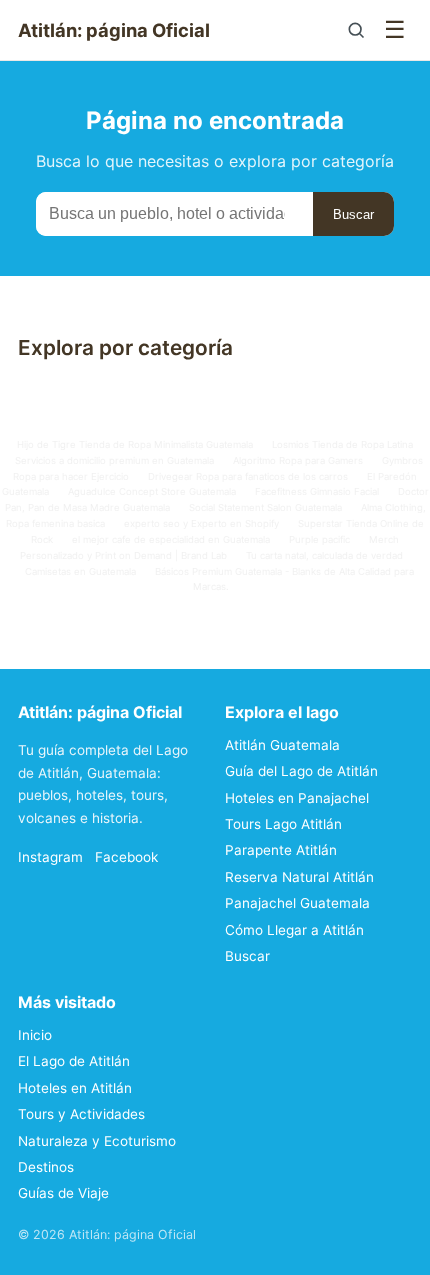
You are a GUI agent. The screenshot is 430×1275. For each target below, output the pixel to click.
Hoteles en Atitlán (75, 1088)
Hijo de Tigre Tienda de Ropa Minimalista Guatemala (135, 444)
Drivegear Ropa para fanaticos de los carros (248, 476)
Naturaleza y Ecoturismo (97, 1141)
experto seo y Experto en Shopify (201, 523)
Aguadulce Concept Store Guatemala (152, 491)
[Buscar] (356, 30)
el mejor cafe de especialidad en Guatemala (171, 539)
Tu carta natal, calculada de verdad (324, 555)
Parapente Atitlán (281, 850)
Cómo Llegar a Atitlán (294, 930)
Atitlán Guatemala (282, 745)
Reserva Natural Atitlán (299, 877)
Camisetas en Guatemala (80, 571)
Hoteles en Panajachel (297, 798)
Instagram (50, 857)
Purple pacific (319, 539)
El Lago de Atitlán (74, 1061)
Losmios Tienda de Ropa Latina (342, 444)
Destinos (46, 1167)
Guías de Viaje (63, 1193)
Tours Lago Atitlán (283, 824)
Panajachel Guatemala (297, 903)
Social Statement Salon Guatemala (265, 507)
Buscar (353, 214)
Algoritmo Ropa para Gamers (298, 460)
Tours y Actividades (81, 1114)
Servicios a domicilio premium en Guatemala (114, 460)
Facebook (126, 857)
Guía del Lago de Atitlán (301, 771)
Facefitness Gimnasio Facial (317, 491)
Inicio (35, 1035)
